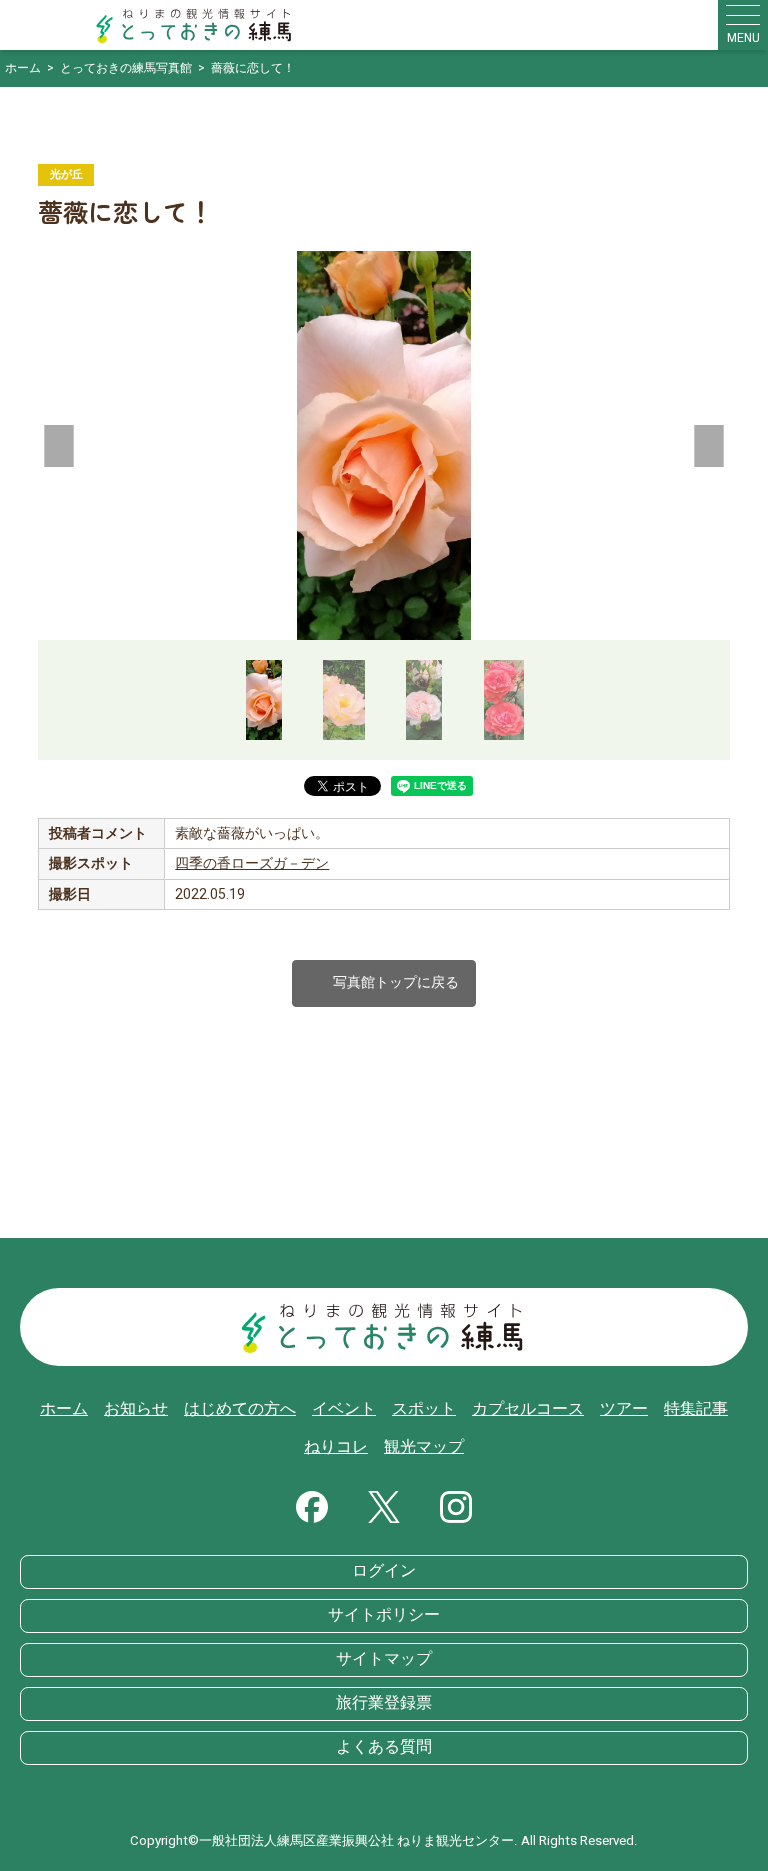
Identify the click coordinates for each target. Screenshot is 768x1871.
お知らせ (136, 1409)
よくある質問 (384, 1747)
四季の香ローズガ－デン (252, 863)
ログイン (384, 1571)
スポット (424, 1409)
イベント (344, 1409)
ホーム (64, 1409)
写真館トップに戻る (384, 983)
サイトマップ (384, 1659)
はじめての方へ (240, 1409)
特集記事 (696, 1409)
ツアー (624, 1409)
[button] (59, 446)
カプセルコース (528, 1409)
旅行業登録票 (384, 1703)
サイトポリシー (384, 1615)
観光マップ (424, 1447)
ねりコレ (336, 1447)
